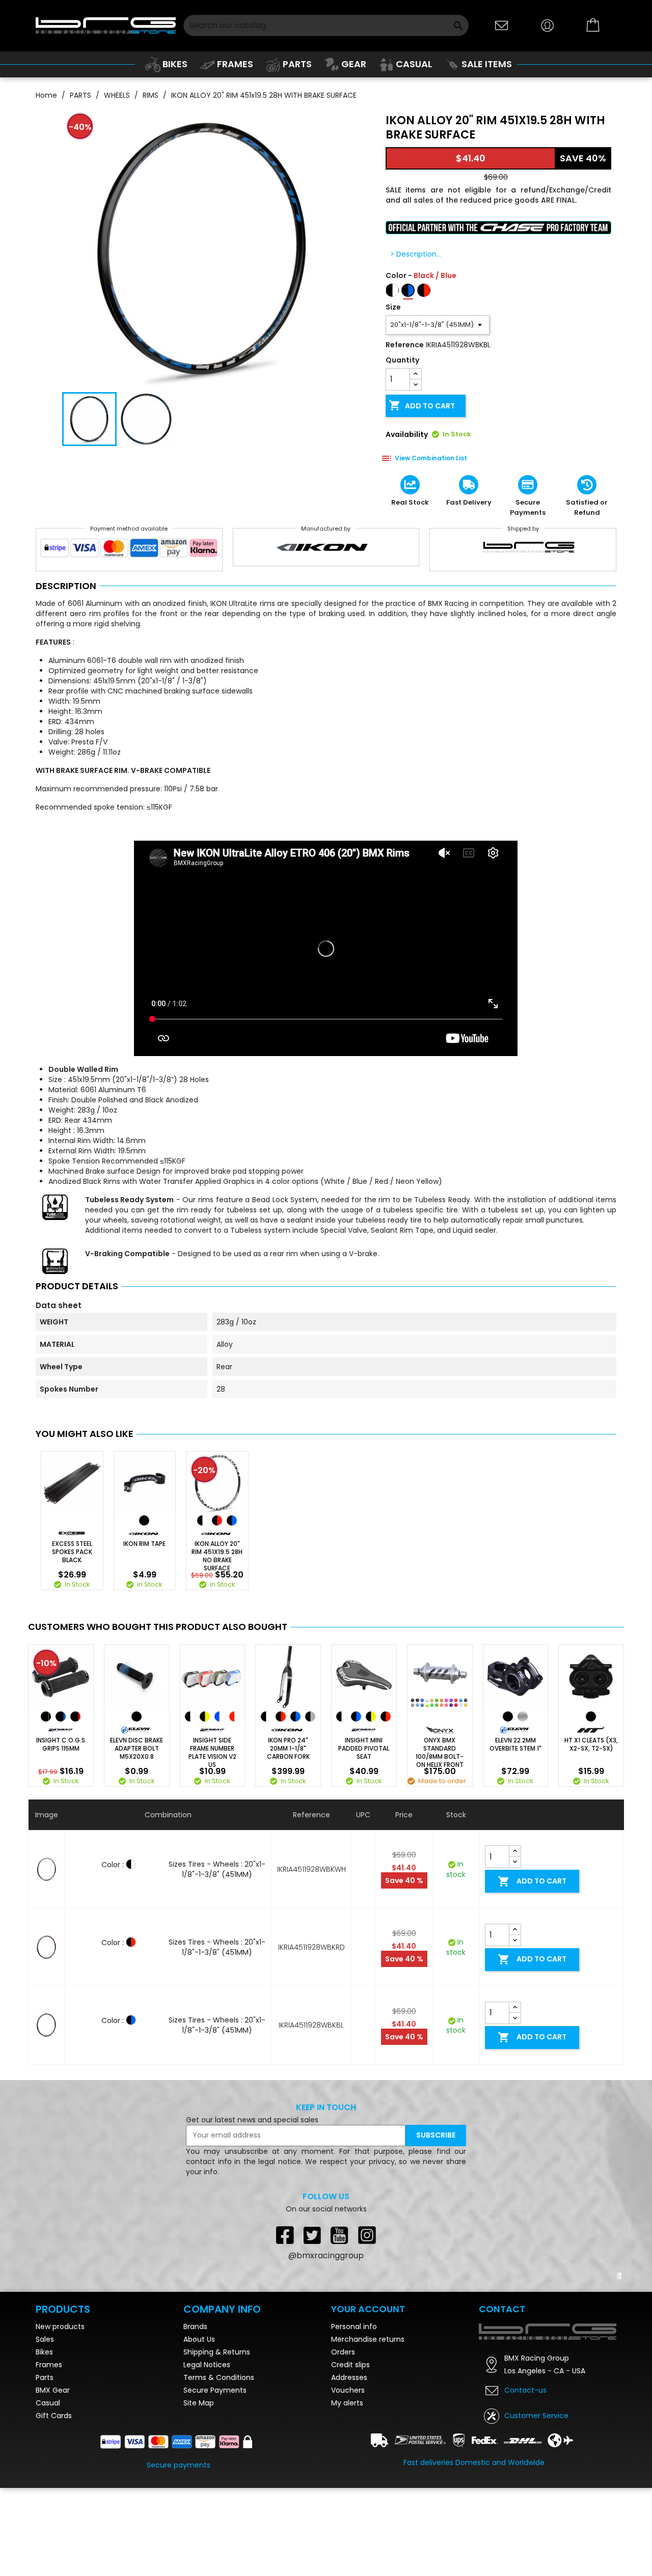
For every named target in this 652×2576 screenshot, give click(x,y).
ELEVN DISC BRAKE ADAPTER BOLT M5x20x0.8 (137, 1749)
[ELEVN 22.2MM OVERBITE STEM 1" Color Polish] (523, 1716)
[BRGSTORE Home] (106, 25)
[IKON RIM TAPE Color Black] (144, 1520)
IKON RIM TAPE (144, 1544)
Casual (48, 2491)
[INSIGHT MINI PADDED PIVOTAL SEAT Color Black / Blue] (356, 1716)
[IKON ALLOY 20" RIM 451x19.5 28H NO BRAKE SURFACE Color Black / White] (202, 1520)
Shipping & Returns (217, 2440)
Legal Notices (207, 2453)
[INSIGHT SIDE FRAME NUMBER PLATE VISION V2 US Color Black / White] (190, 1716)
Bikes (44, 2440)
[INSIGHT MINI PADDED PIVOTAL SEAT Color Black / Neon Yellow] (371, 1716)
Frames (49, 2453)
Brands (195, 2415)
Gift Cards (54, 2504)
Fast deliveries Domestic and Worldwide (474, 2551)
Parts (45, 2466)
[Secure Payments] (129, 550)
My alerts (347, 2491)
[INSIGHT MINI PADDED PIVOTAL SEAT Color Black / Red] (386, 1716)
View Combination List (431, 458)
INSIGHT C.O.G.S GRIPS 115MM (61, 1744)
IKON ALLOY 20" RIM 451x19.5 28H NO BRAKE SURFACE (217, 1556)
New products (60, 2415)
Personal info (354, 2415)
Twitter (312, 2235)
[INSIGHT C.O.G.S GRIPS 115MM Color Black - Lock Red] (75, 1716)
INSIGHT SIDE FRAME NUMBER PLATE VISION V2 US (212, 1753)
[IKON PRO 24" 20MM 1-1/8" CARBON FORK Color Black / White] (266, 1716)
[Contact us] (502, 25)
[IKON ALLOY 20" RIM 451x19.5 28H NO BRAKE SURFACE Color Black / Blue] (232, 1520)
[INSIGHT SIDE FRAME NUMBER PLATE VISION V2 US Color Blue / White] (220, 1716)
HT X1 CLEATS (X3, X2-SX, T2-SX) (591, 1744)
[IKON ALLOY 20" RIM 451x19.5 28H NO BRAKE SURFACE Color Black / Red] (217, 1520)
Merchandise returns (368, 2427)
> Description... (416, 254)
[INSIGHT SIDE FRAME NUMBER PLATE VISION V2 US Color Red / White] (234, 1716)
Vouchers (348, 2478)
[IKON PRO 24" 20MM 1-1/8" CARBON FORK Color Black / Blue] (295, 1716)
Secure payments (179, 2553)
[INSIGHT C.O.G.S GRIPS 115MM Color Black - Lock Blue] (61, 1716)
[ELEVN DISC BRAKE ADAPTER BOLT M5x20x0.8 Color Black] (137, 1716)
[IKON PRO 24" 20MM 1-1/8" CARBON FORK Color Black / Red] (281, 1716)
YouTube (340, 2235)
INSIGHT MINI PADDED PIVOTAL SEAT (364, 1749)
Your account (368, 2397)
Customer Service (536, 2504)
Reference (405, 345)
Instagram (367, 2235)
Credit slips (350, 2453)
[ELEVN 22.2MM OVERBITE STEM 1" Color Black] (508, 1716)
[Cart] (593, 25)
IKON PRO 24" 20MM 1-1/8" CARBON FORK (288, 1749)
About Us (199, 2427)
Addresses (349, 2466)
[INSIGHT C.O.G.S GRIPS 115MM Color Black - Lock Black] (46, 1716)
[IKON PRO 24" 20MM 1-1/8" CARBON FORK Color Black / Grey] (310, 1716)
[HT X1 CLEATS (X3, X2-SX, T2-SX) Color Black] (591, 1716)
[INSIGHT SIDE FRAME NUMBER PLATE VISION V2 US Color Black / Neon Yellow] (205, 1716)
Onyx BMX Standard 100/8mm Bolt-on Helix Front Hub (440, 1757)
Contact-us (525, 2478)
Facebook (285, 2235)
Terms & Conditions (219, 2466)
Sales (45, 2427)
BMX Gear (53, 2478)
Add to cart (422, 405)
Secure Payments (215, 2478)
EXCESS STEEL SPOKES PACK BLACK (72, 1552)
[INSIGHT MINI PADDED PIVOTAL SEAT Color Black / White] (341, 1716)
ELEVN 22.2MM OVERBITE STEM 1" (515, 1744)
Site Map (199, 2491)
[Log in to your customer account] (548, 25)
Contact (502, 2397)
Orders (343, 2440)
